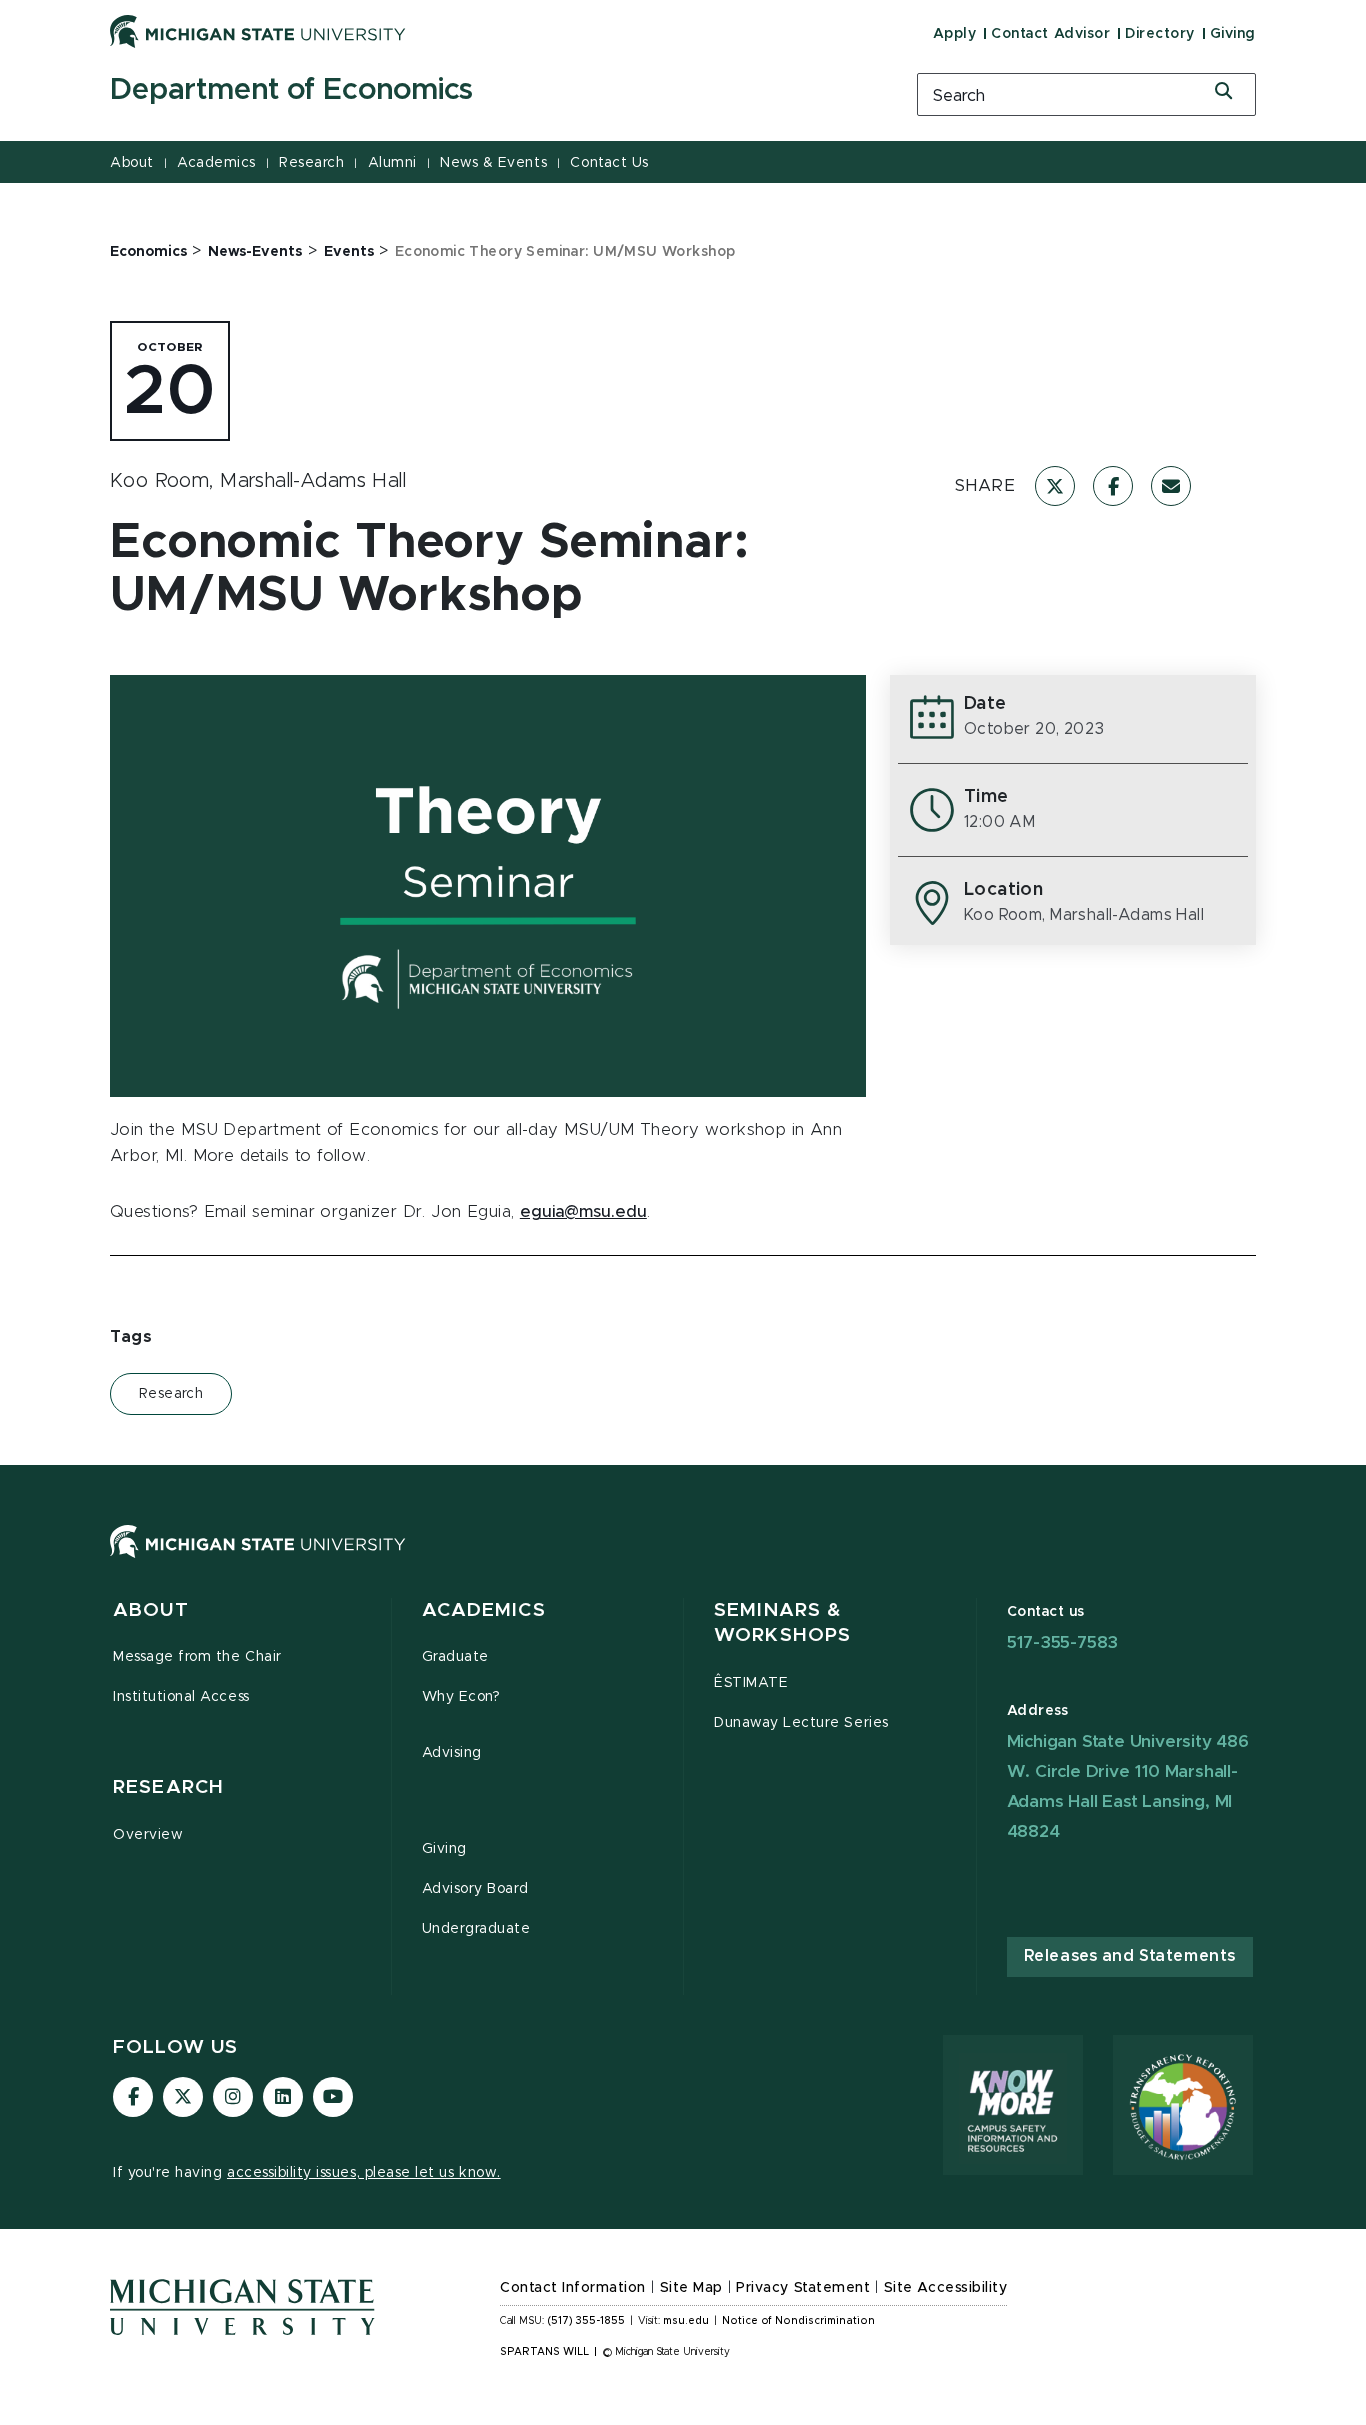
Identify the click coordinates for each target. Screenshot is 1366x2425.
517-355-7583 (1063, 1642)
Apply (955, 34)
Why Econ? (461, 1697)
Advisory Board (475, 1889)
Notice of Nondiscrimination (798, 2321)
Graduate (455, 1657)
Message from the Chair (197, 1657)
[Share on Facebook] (1113, 486)
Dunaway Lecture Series (801, 1723)
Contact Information (573, 2288)
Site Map (691, 2288)
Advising (452, 1753)
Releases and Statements (1130, 1956)
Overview (148, 1835)
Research (311, 163)
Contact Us (609, 163)
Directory (1160, 34)
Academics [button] (484, 1610)
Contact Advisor (1050, 34)
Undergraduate (476, 1929)
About (132, 163)
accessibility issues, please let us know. (364, 2173)
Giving (1233, 34)
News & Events (493, 163)
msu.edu (686, 2321)
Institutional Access (181, 1697)
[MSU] (683, 1561)
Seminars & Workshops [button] (782, 1623)
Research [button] (168, 1787)
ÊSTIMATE (751, 1683)
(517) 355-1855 (586, 2321)
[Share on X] (1055, 486)
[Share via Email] (1171, 486)
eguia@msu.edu (583, 1212)
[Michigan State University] (258, 31)
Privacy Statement (803, 2288)
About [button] (151, 1610)
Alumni (392, 163)
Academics (216, 163)
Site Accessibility (946, 2288)
